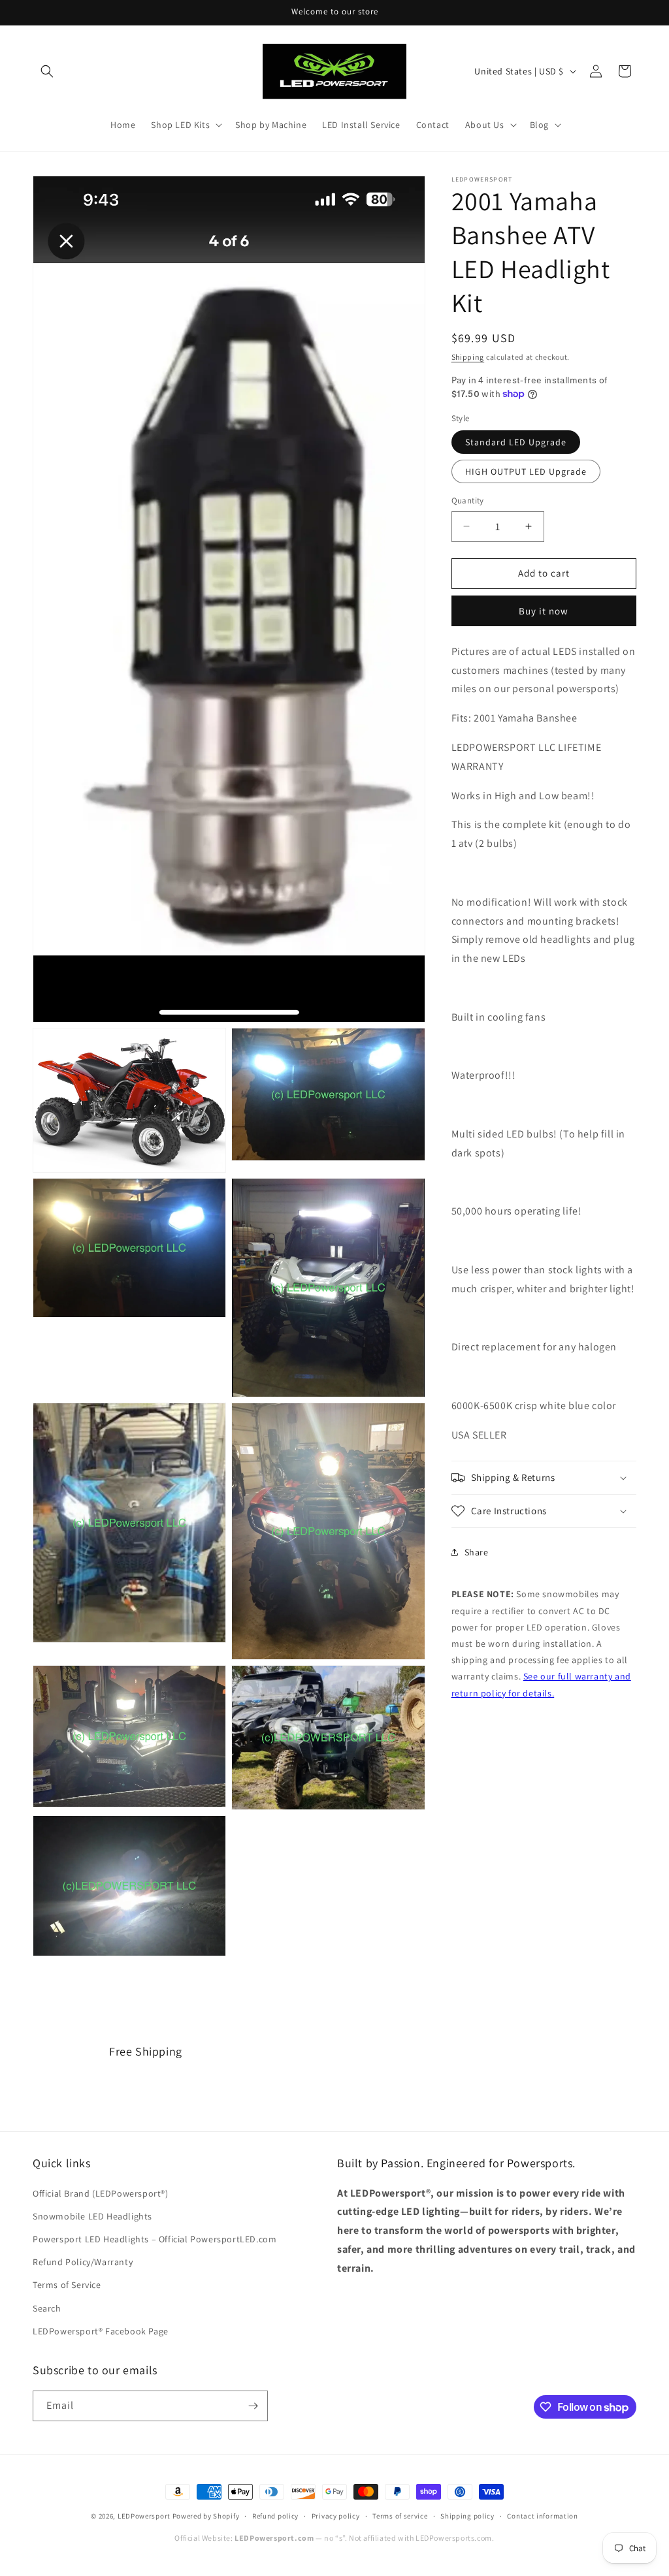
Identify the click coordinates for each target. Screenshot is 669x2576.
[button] (47, 71)
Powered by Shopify (206, 2516)
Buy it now (544, 611)
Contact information (542, 2516)
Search (47, 2308)
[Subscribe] (253, 2406)
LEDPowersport (144, 2516)
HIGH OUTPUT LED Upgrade (526, 471)
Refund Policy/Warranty (83, 2262)
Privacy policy (336, 2516)
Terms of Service (67, 2285)
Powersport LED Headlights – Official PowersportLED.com (155, 2239)
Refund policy (275, 2516)
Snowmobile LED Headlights (92, 2216)
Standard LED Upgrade (516, 442)
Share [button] (477, 1552)
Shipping (468, 357)
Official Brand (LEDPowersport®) (101, 2193)
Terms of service (400, 2516)
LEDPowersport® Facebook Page (101, 2331)
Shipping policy (467, 2516)
